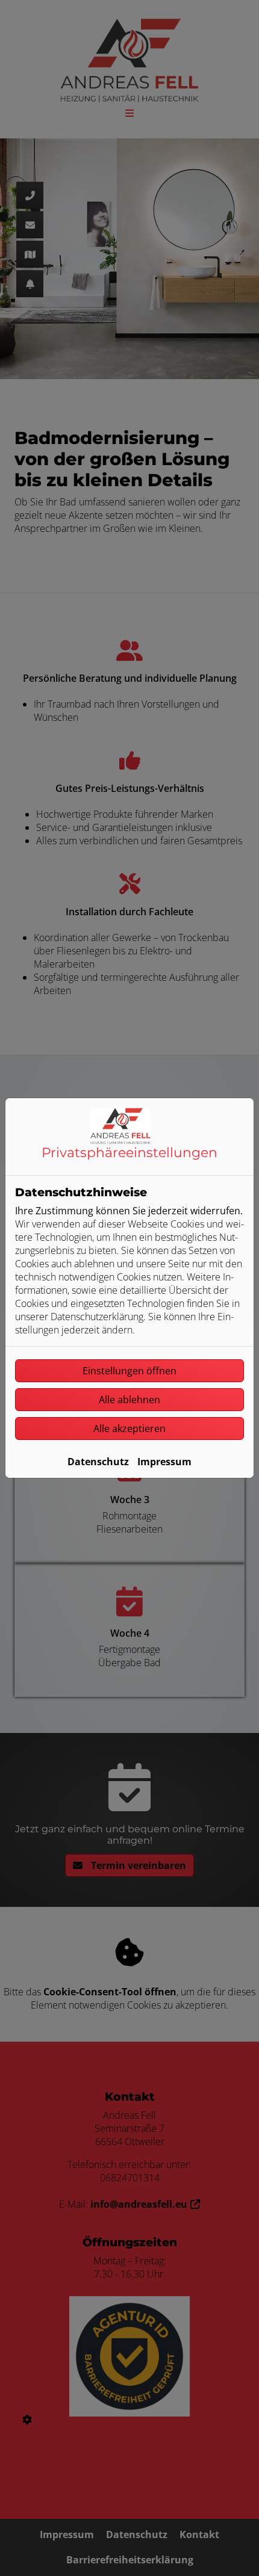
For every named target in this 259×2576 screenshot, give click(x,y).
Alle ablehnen (129, 1400)
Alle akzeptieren (129, 1429)
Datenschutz (98, 1462)
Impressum (164, 1462)
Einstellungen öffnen (129, 1371)
